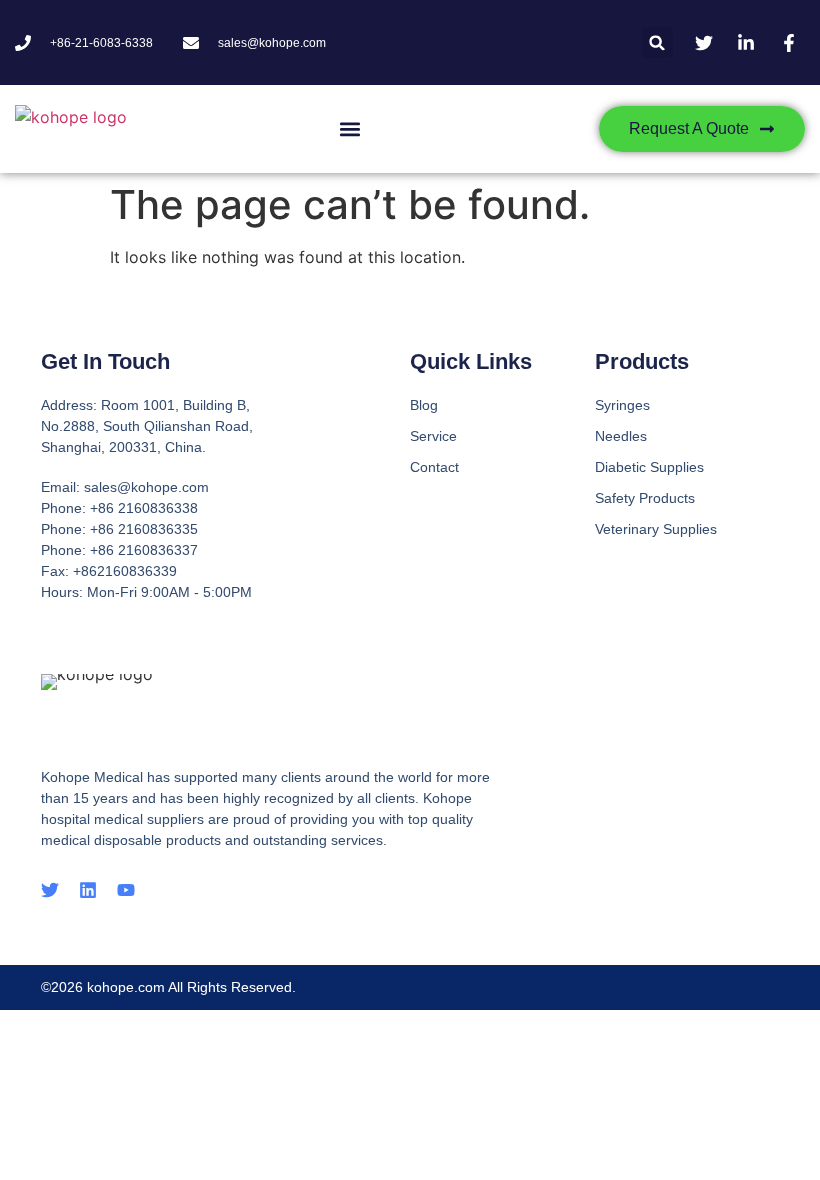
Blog (424, 405)
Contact (434, 467)
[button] (657, 42)
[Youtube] (126, 890)
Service (433, 436)
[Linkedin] (88, 890)
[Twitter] (50, 890)
